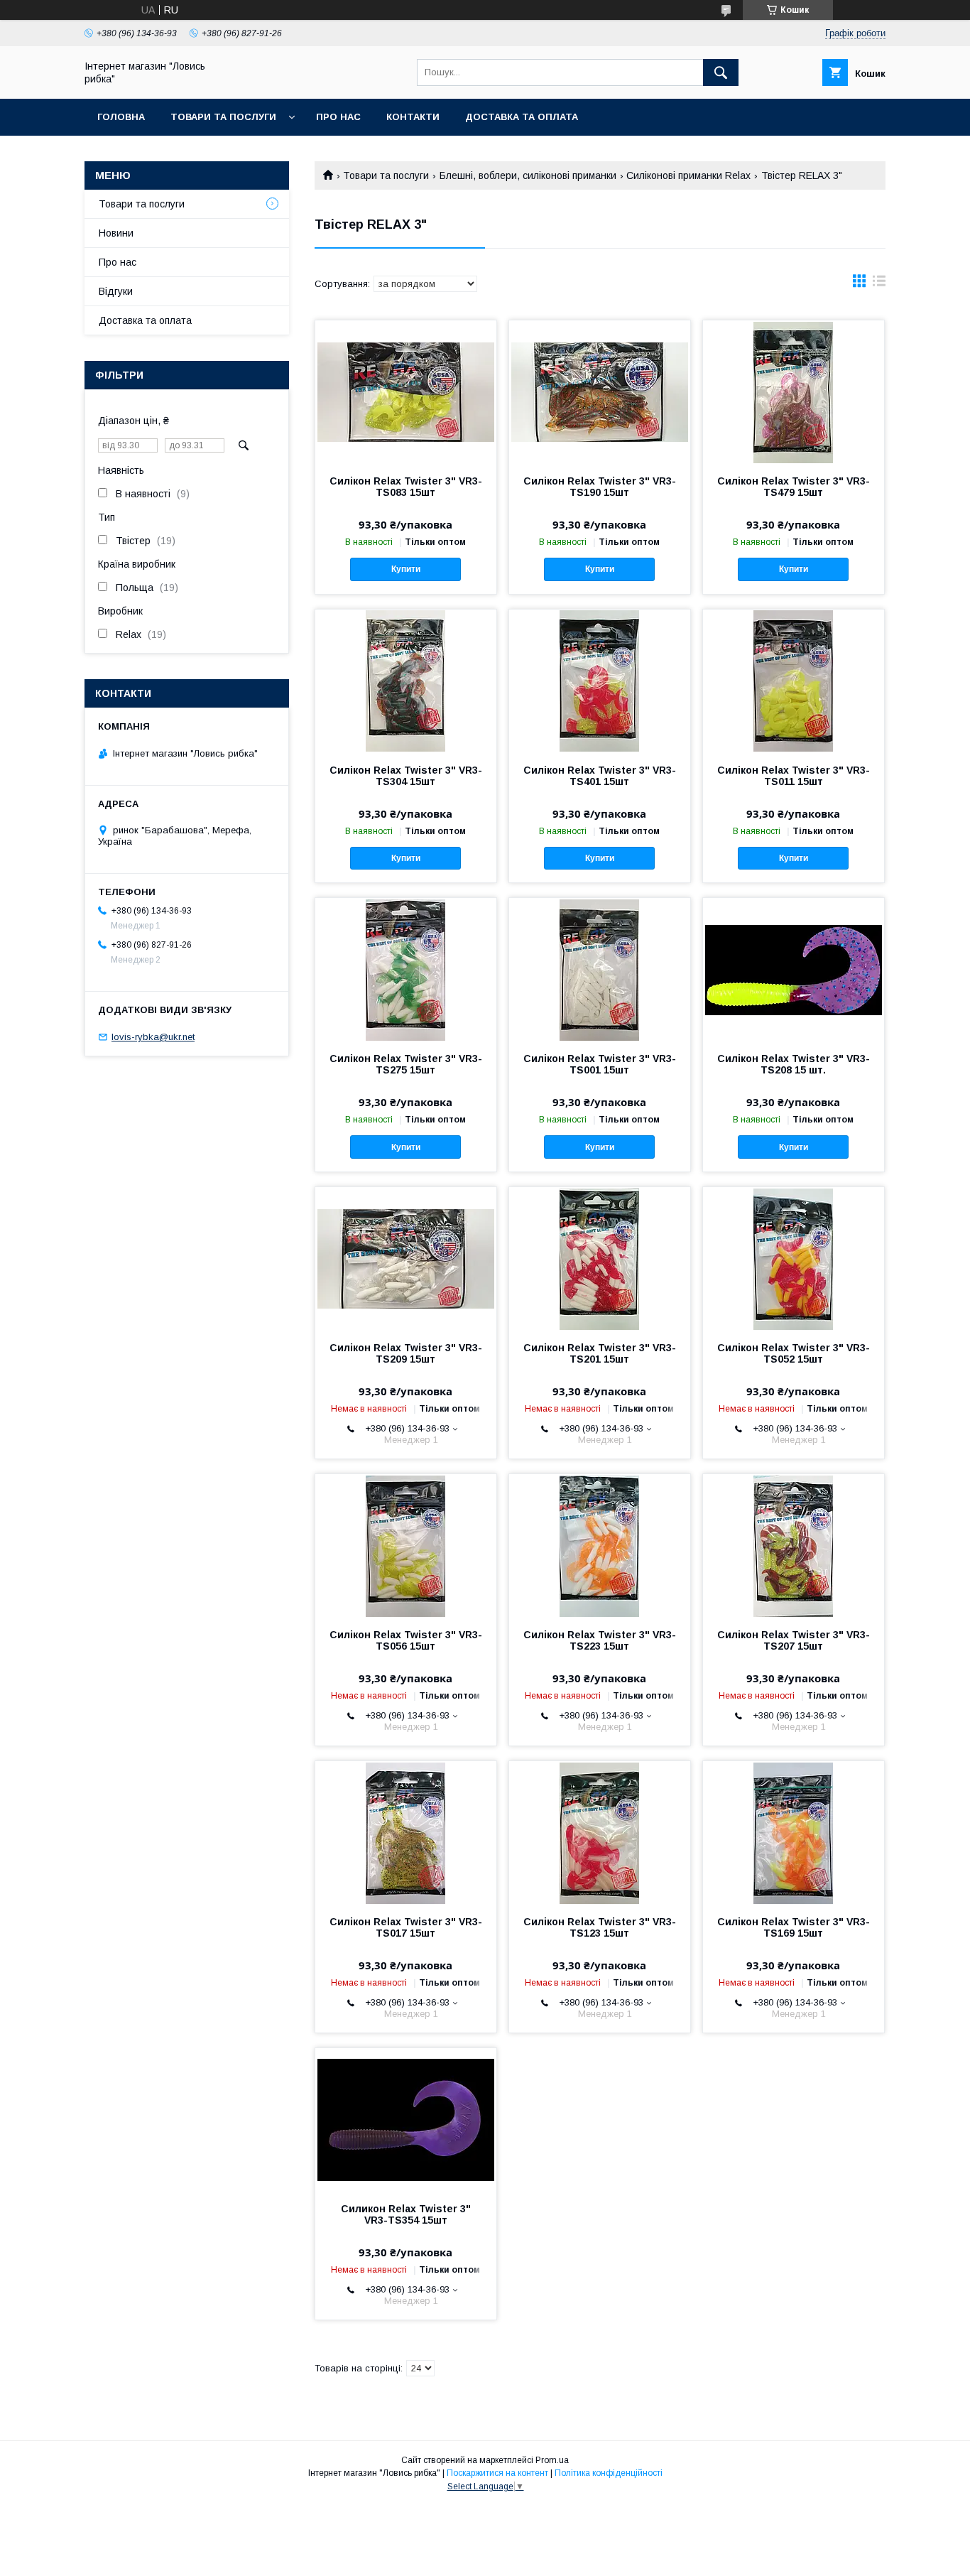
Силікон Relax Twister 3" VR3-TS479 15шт (794, 487)
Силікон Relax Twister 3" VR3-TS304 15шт (406, 776)
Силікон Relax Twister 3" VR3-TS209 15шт (406, 1353)
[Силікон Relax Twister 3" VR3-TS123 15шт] (600, 1832)
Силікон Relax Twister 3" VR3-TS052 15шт (794, 1353)
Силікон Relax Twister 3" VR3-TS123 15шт (600, 1927)
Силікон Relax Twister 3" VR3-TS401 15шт (600, 776)
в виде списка (879, 284)
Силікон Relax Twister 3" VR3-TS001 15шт (600, 1064)
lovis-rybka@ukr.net (153, 1037)
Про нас (338, 117)
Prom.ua (552, 2460)
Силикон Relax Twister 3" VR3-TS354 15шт (406, 2214)
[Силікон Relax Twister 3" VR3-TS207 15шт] (794, 1545)
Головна (121, 117)
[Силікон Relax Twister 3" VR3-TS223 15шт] (600, 1545)
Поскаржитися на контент (497, 2473)
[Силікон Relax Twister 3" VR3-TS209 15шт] (406, 1258)
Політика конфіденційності (609, 2473)
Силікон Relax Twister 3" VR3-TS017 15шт (406, 1927)
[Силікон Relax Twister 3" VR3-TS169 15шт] (794, 1832)
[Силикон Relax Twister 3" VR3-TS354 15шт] (406, 2119)
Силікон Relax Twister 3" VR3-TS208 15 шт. (794, 1064)
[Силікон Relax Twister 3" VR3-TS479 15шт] (794, 391)
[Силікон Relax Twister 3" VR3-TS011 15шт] (794, 681)
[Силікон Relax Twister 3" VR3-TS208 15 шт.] (794, 969)
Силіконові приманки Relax (688, 175)
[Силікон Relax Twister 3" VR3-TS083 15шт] (406, 391)
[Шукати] (721, 72)
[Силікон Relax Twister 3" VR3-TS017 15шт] (406, 1832)
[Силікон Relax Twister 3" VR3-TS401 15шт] (600, 681)
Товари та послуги (223, 117)
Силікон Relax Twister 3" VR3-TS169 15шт (794, 1927)
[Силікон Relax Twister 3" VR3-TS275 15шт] (406, 969)
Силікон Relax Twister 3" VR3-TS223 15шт (600, 1640)
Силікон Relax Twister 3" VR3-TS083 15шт (406, 487)
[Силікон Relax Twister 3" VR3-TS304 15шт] (406, 681)
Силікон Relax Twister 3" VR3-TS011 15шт (794, 776)
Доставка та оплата (522, 117)
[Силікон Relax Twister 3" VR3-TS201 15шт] (600, 1258)
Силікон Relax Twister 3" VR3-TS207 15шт (794, 1640)
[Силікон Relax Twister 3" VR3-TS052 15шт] (794, 1258)
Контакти (413, 117)
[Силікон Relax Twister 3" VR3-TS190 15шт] (600, 391)
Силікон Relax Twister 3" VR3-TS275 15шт (406, 1064)
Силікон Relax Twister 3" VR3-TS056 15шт (406, 1640)
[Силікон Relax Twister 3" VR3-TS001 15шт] (600, 969)
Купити (406, 569)
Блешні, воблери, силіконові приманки (528, 175)
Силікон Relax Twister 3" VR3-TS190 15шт (600, 487)
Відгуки (116, 291)
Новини (116, 233)
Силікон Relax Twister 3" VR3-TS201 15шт (600, 1353)
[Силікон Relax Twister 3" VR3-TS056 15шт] (406, 1545)
